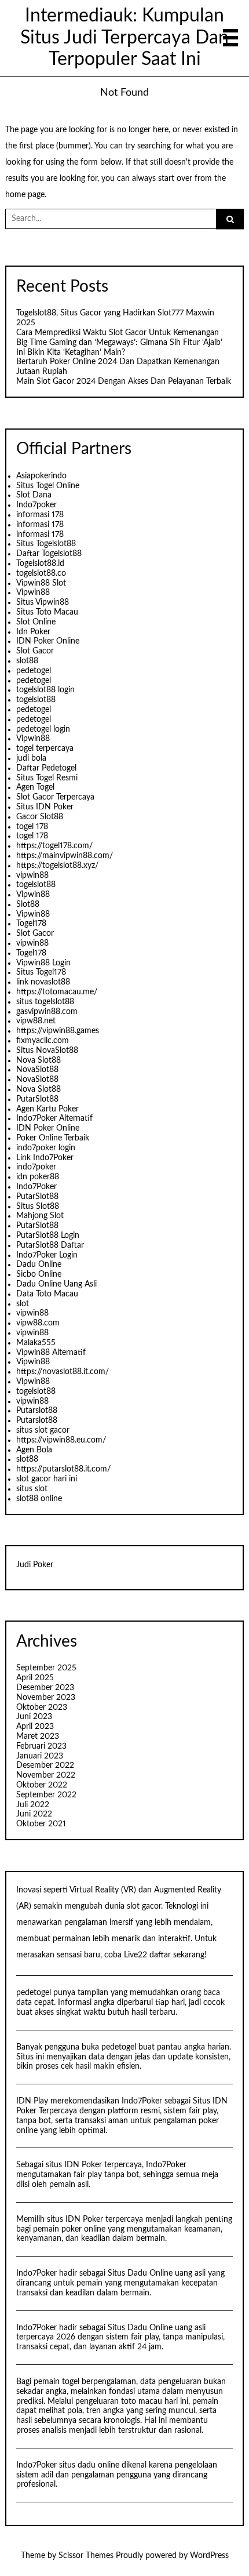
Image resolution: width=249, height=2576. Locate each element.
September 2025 (46, 1668)
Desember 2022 (45, 1765)
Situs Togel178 (41, 972)
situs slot (32, 1489)
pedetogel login (43, 729)
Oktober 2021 (41, 1824)
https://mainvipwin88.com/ (65, 856)
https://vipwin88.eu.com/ (61, 1440)
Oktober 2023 (42, 1707)
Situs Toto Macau (47, 612)
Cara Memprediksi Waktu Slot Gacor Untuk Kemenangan (118, 333)
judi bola (31, 758)
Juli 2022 (33, 1805)
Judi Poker (35, 1565)
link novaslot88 (43, 982)
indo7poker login (46, 1148)
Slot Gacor (35, 651)
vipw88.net (36, 1021)
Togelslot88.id (40, 564)
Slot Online (36, 622)
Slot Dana (34, 495)
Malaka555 (36, 1343)
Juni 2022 (34, 1814)
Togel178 (31, 924)
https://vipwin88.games (58, 1031)
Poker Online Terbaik (53, 1138)
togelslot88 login (45, 690)
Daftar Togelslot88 (49, 554)
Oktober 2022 (42, 1785)
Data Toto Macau (47, 1294)
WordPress (209, 2556)
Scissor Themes (86, 2556)
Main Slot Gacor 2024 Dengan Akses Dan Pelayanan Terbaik (124, 382)
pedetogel (34, 671)
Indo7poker (36, 505)
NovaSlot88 (37, 1070)
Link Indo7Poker (45, 1158)
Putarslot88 (37, 1411)
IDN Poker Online (48, 641)
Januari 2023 (40, 1756)
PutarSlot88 (37, 1099)
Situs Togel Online (48, 486)
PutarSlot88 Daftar (50, 1245)
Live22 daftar (147, 1955)
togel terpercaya (45, 749)
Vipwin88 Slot (41, 583)
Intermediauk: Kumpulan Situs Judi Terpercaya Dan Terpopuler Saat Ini (124, 38)
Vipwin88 (33, 593)
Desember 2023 (45, 1688)
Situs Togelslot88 (46, 544)
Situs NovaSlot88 (47, 1051)
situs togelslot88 (45, 1002)
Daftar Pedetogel (46, 768)
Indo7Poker (36, 1187)
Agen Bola (34, 1450)
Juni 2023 (34, 1717)
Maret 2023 (38, 1736)
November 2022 (46, 1775)
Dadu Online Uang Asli (56, 1284)
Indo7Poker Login (47, 1255)
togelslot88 (36, 700)
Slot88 (28, 904)
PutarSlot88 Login (48, 1236)
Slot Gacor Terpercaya (55, 797)
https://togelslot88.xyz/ (57, 866)
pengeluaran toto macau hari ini (132, 2401)
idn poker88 (38, 1177)
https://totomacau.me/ (57, 992)
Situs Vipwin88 (43, 602)
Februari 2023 (41, 1746)
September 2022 (46, 1795)
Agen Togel (35, 787)
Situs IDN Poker (45, 807)
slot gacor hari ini (47, 1479)
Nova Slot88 (39, 1060)
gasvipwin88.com (47, 1012)
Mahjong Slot (40, 1216)
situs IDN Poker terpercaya (94, 2165)
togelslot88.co (41, 573)
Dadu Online (39, 1265)
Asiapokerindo (41, 476)
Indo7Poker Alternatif (54, 1118)
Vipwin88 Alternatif (51, 1353)
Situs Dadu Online (140, 2273)
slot (23, 1304)
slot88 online (39, 1499)
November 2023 (46, 1698)
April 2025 (35, 1678)
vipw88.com (38, 1323)
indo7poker (36, 1167)
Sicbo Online (39, 1274)
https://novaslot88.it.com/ (63, 1372)
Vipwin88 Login (43, 963)
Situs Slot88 (38, 1207)
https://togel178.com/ (54, 846)
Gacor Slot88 (40, 817)
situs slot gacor (43, 1430)
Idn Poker (33, 632)
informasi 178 (40, 515)
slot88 (27, 661)
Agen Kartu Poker (47, 1109)
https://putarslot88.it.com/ (63, 1469)
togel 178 (32, 827)
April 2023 (35, 1727)
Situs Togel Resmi (47, 778)
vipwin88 (32, 875)
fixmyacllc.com (43, 1041)
